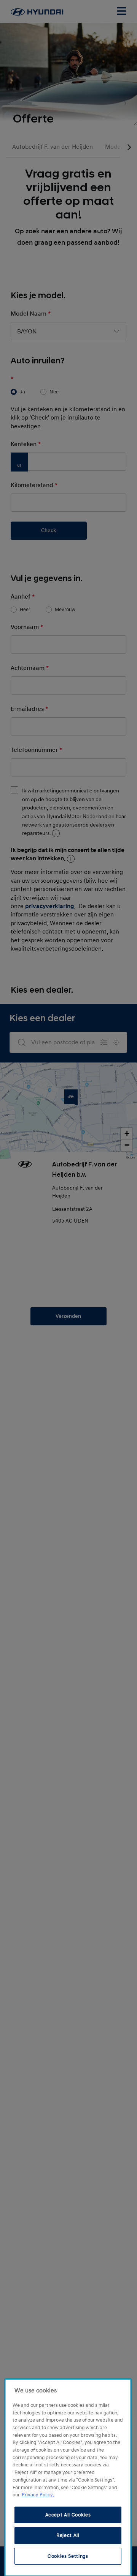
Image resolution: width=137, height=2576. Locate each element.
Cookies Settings (68, 2556)
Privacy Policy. (38, 2495)
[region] (68, 2478)
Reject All (68, 2535)
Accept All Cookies (68, 2515)
